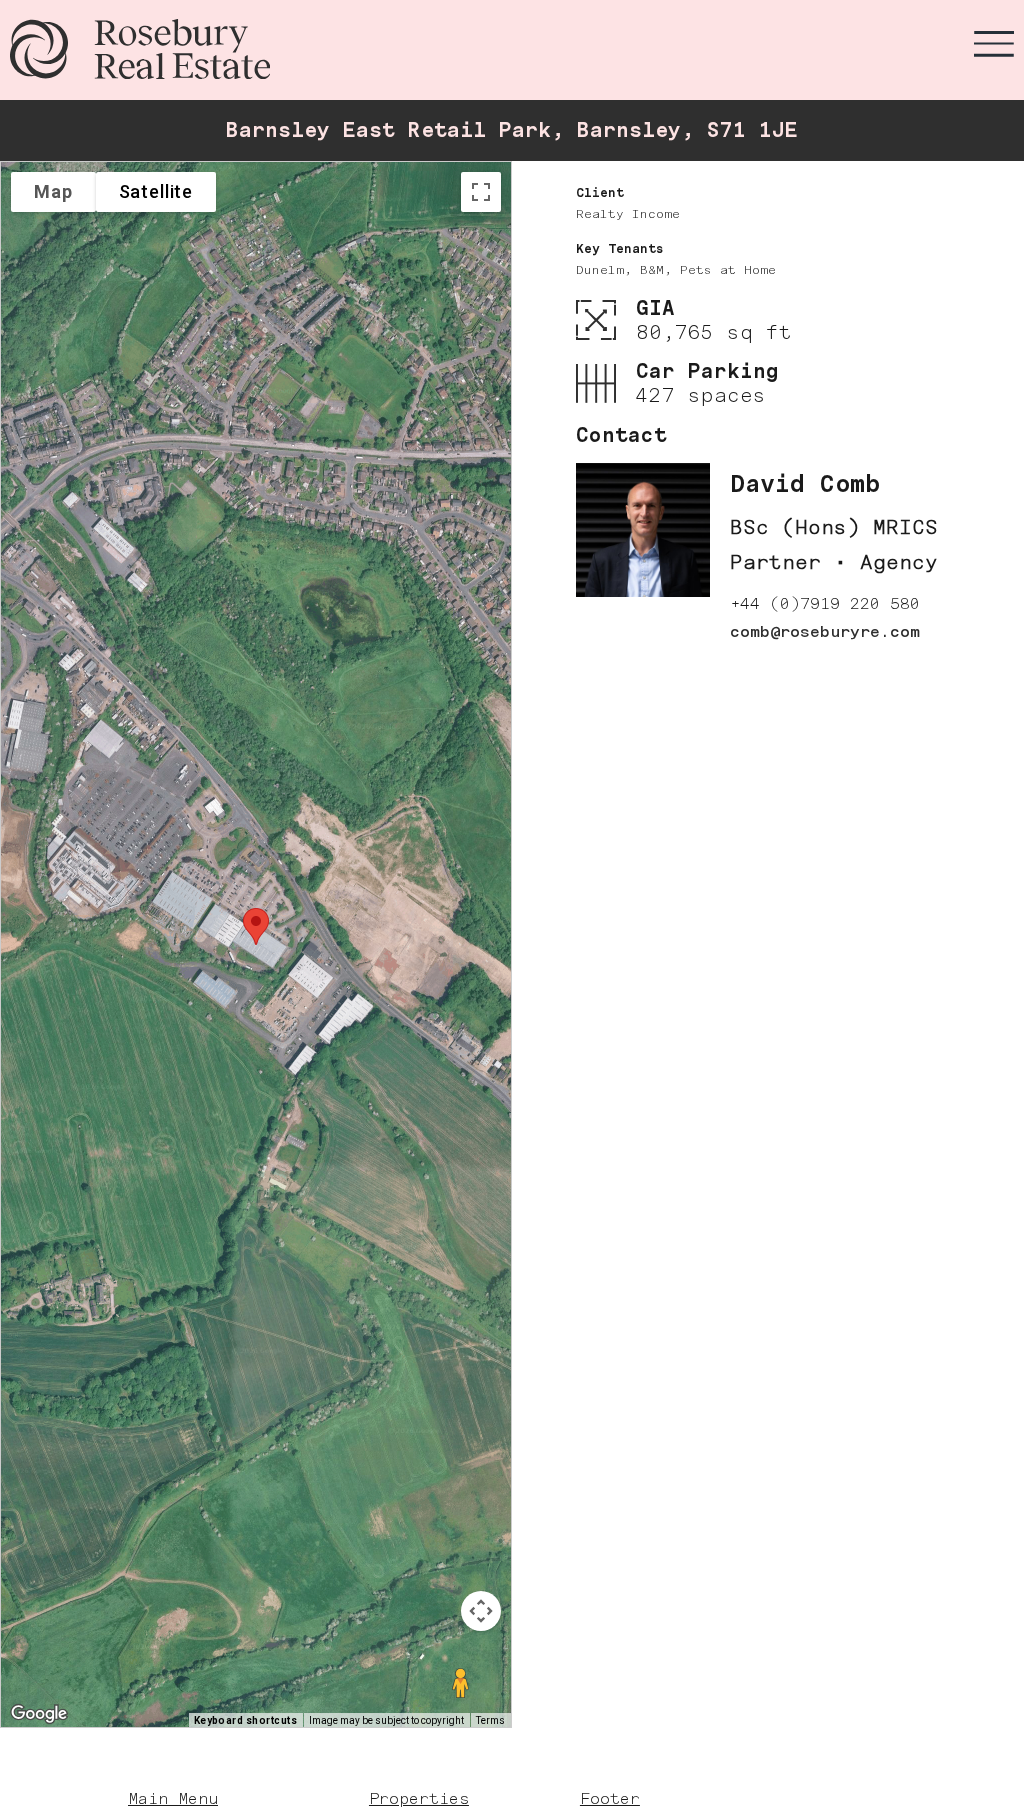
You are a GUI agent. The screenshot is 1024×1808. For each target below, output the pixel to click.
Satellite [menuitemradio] (156, 191)
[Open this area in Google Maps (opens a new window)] (39, 1714)
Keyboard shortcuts (245, 1720)
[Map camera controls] (481, 1611)
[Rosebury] (140, 49)
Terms (490, 1720)
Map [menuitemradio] (53, 191)
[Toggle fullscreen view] (481, 192)
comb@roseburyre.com (825, 631)
